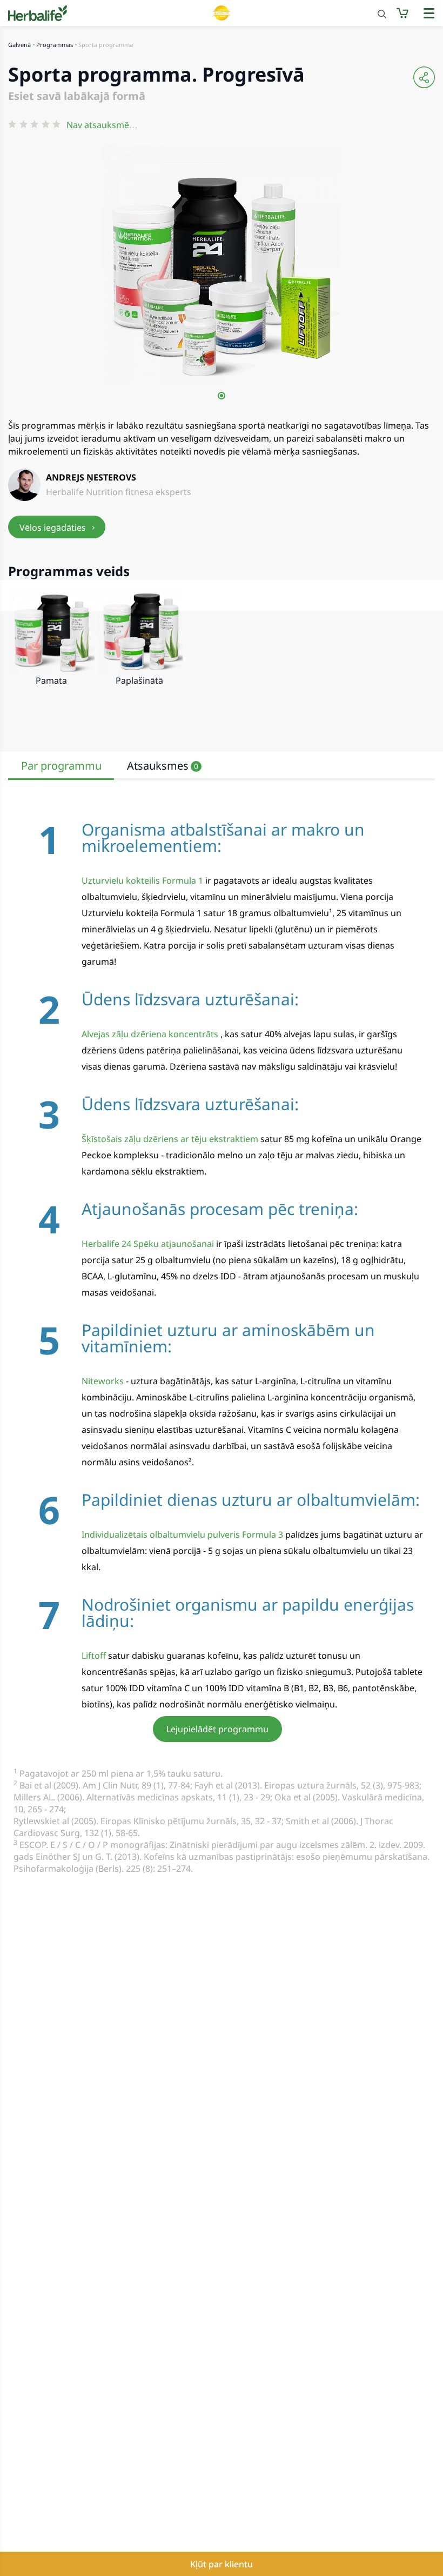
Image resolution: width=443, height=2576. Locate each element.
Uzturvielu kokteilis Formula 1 (142, 880)
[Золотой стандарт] (222, 13)
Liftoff (94, 1656)
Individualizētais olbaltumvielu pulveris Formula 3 (182, 1534)
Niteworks (103, 1381)
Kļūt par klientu (222, 2564)
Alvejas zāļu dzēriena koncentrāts (150, 1034)
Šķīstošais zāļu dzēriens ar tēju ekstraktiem (170, 1139)
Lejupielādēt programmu (217, 1729)
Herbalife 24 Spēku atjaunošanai (148, 1244)
